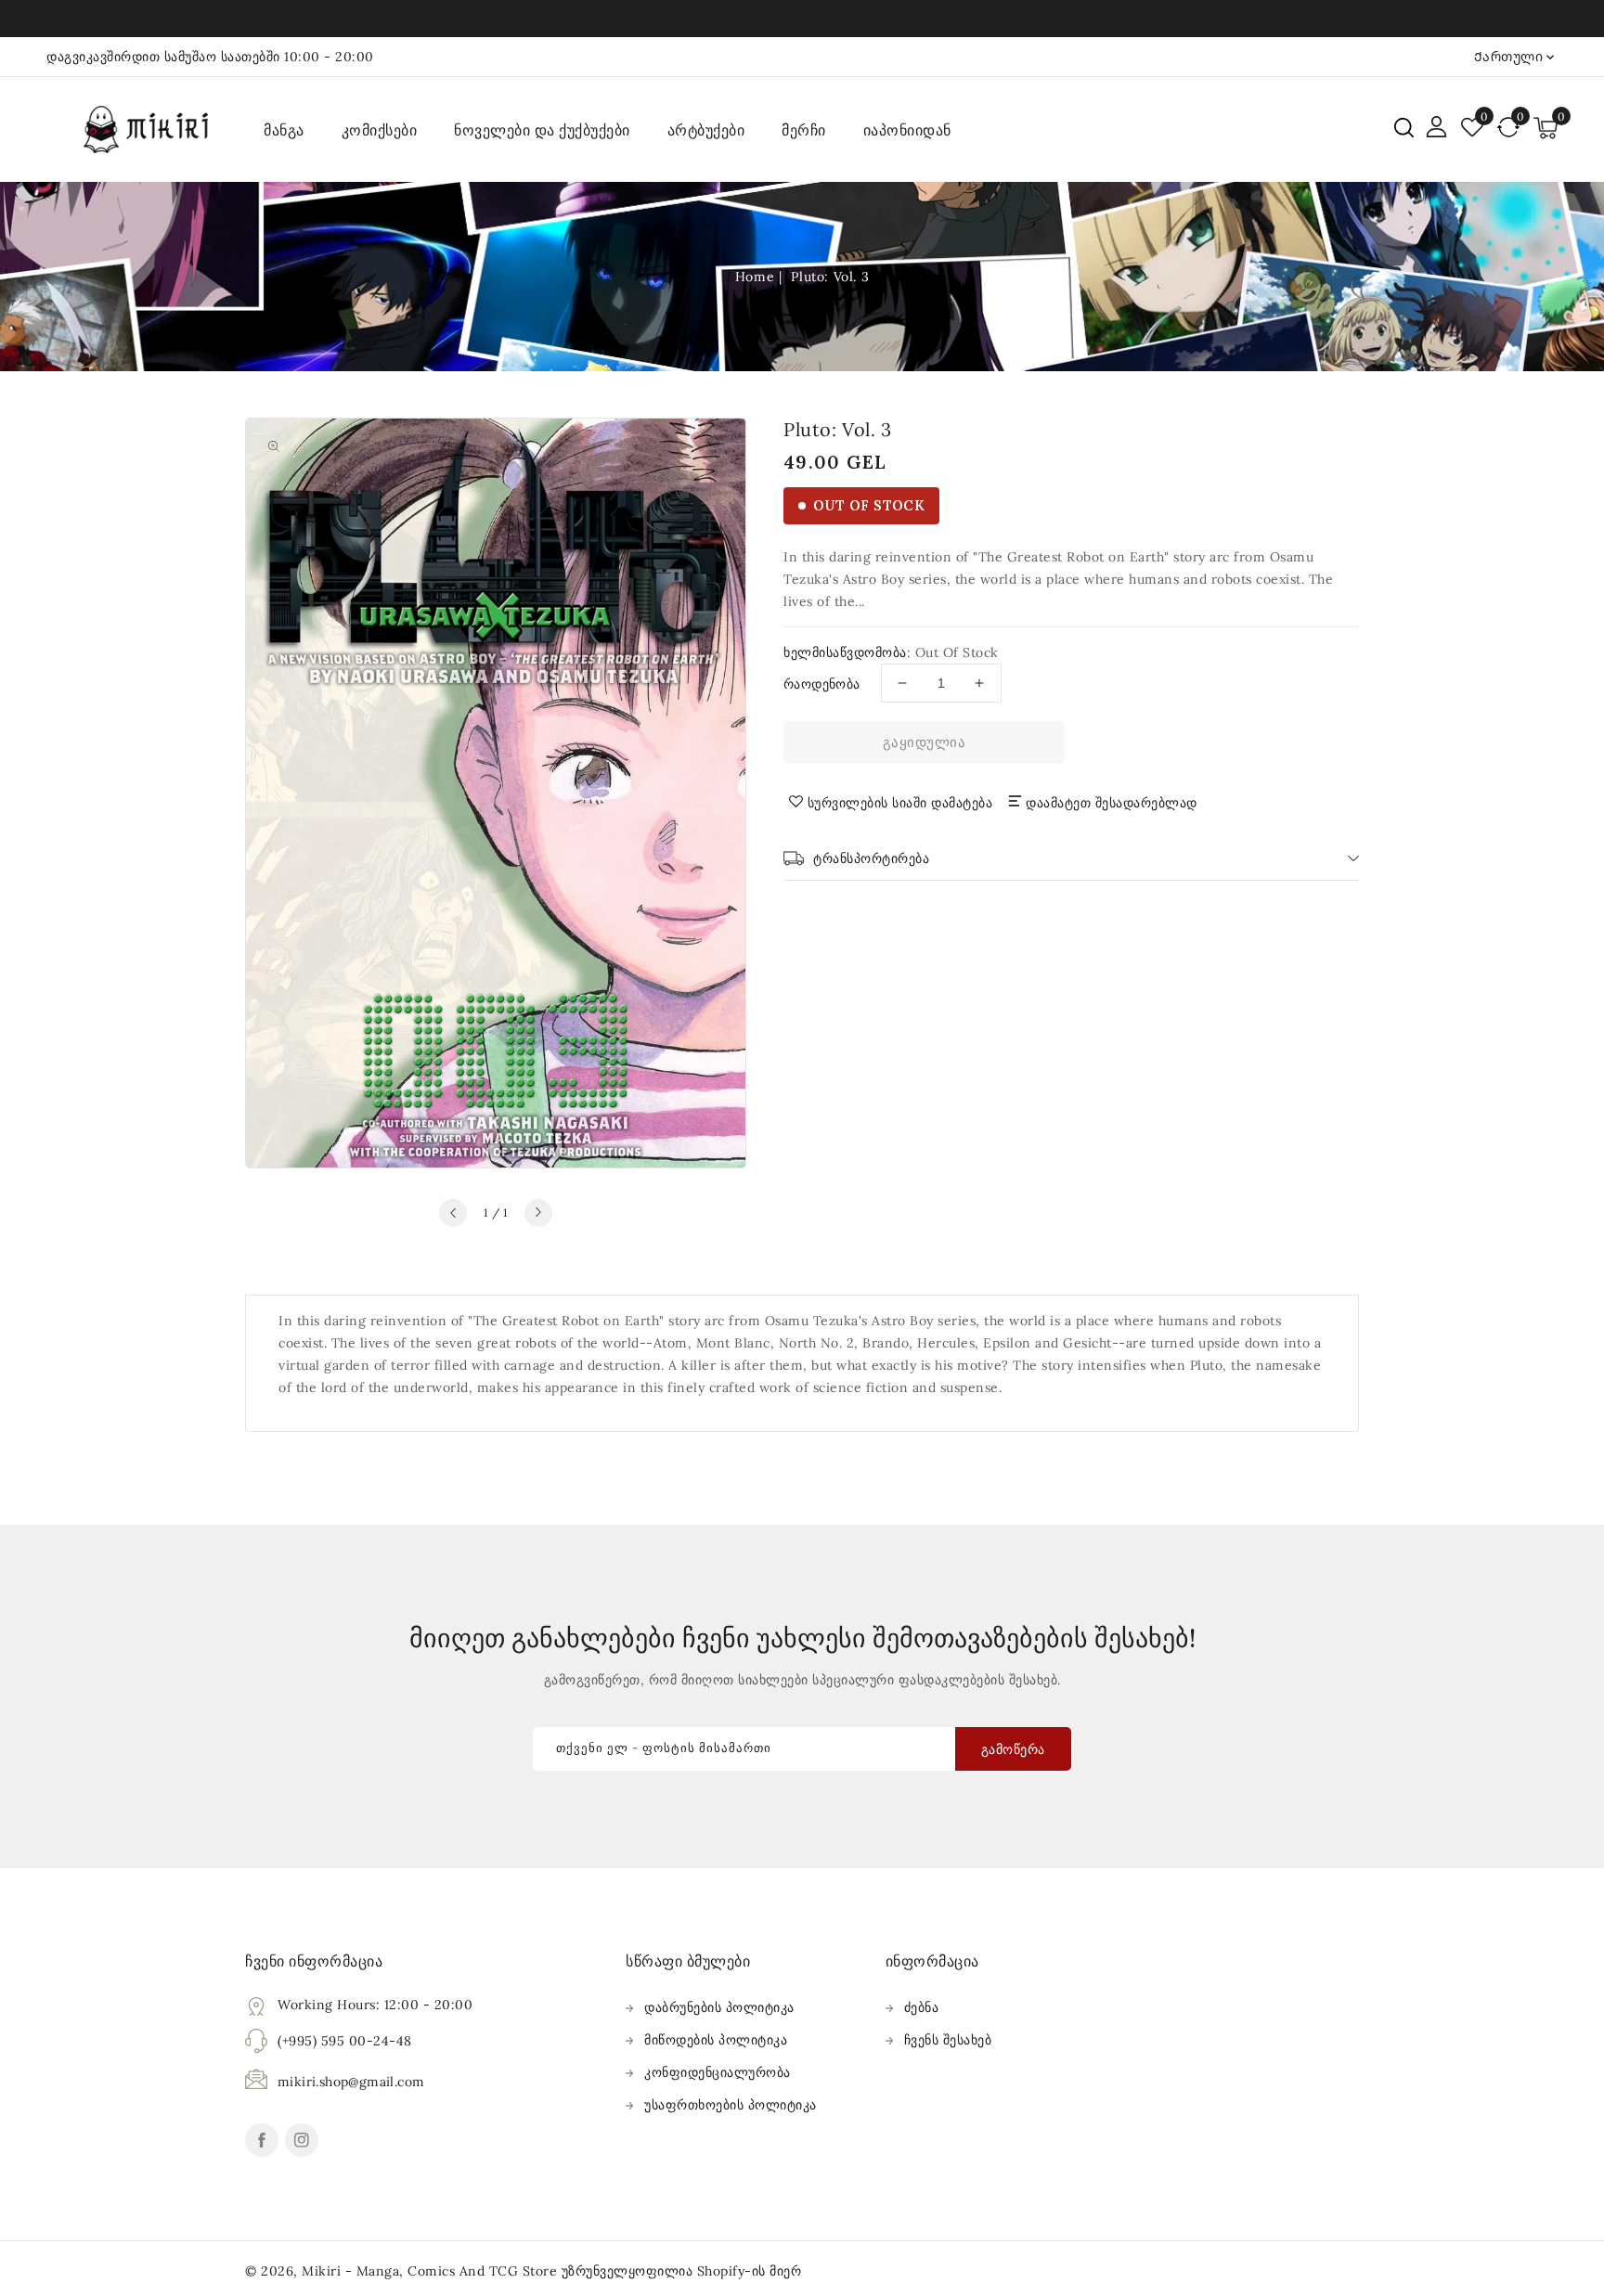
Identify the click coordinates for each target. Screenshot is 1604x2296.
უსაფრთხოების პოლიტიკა (731, 2105)
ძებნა (922, 2007)
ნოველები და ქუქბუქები (542, 130)
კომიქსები (380, 130)
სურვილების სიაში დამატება (900, 803)
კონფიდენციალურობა (718, 2072)
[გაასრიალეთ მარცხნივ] (453, 1213)
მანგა (284, 130)
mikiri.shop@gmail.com (351, 2082)
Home (755, 277)
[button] (1404, 128)
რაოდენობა (822, 684)
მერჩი (804, 130)
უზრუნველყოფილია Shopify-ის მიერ (682, 2271)
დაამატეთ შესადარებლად (1112, 803)
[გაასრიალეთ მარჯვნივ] (538, 1213)
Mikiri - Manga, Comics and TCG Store (432, 2271)
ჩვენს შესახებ (948, 2040)
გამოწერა (1013, 1749)
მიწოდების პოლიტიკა (716, 2040)
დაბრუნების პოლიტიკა (719, 2007)
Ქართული (1509, 57)
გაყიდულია (925, 742)
